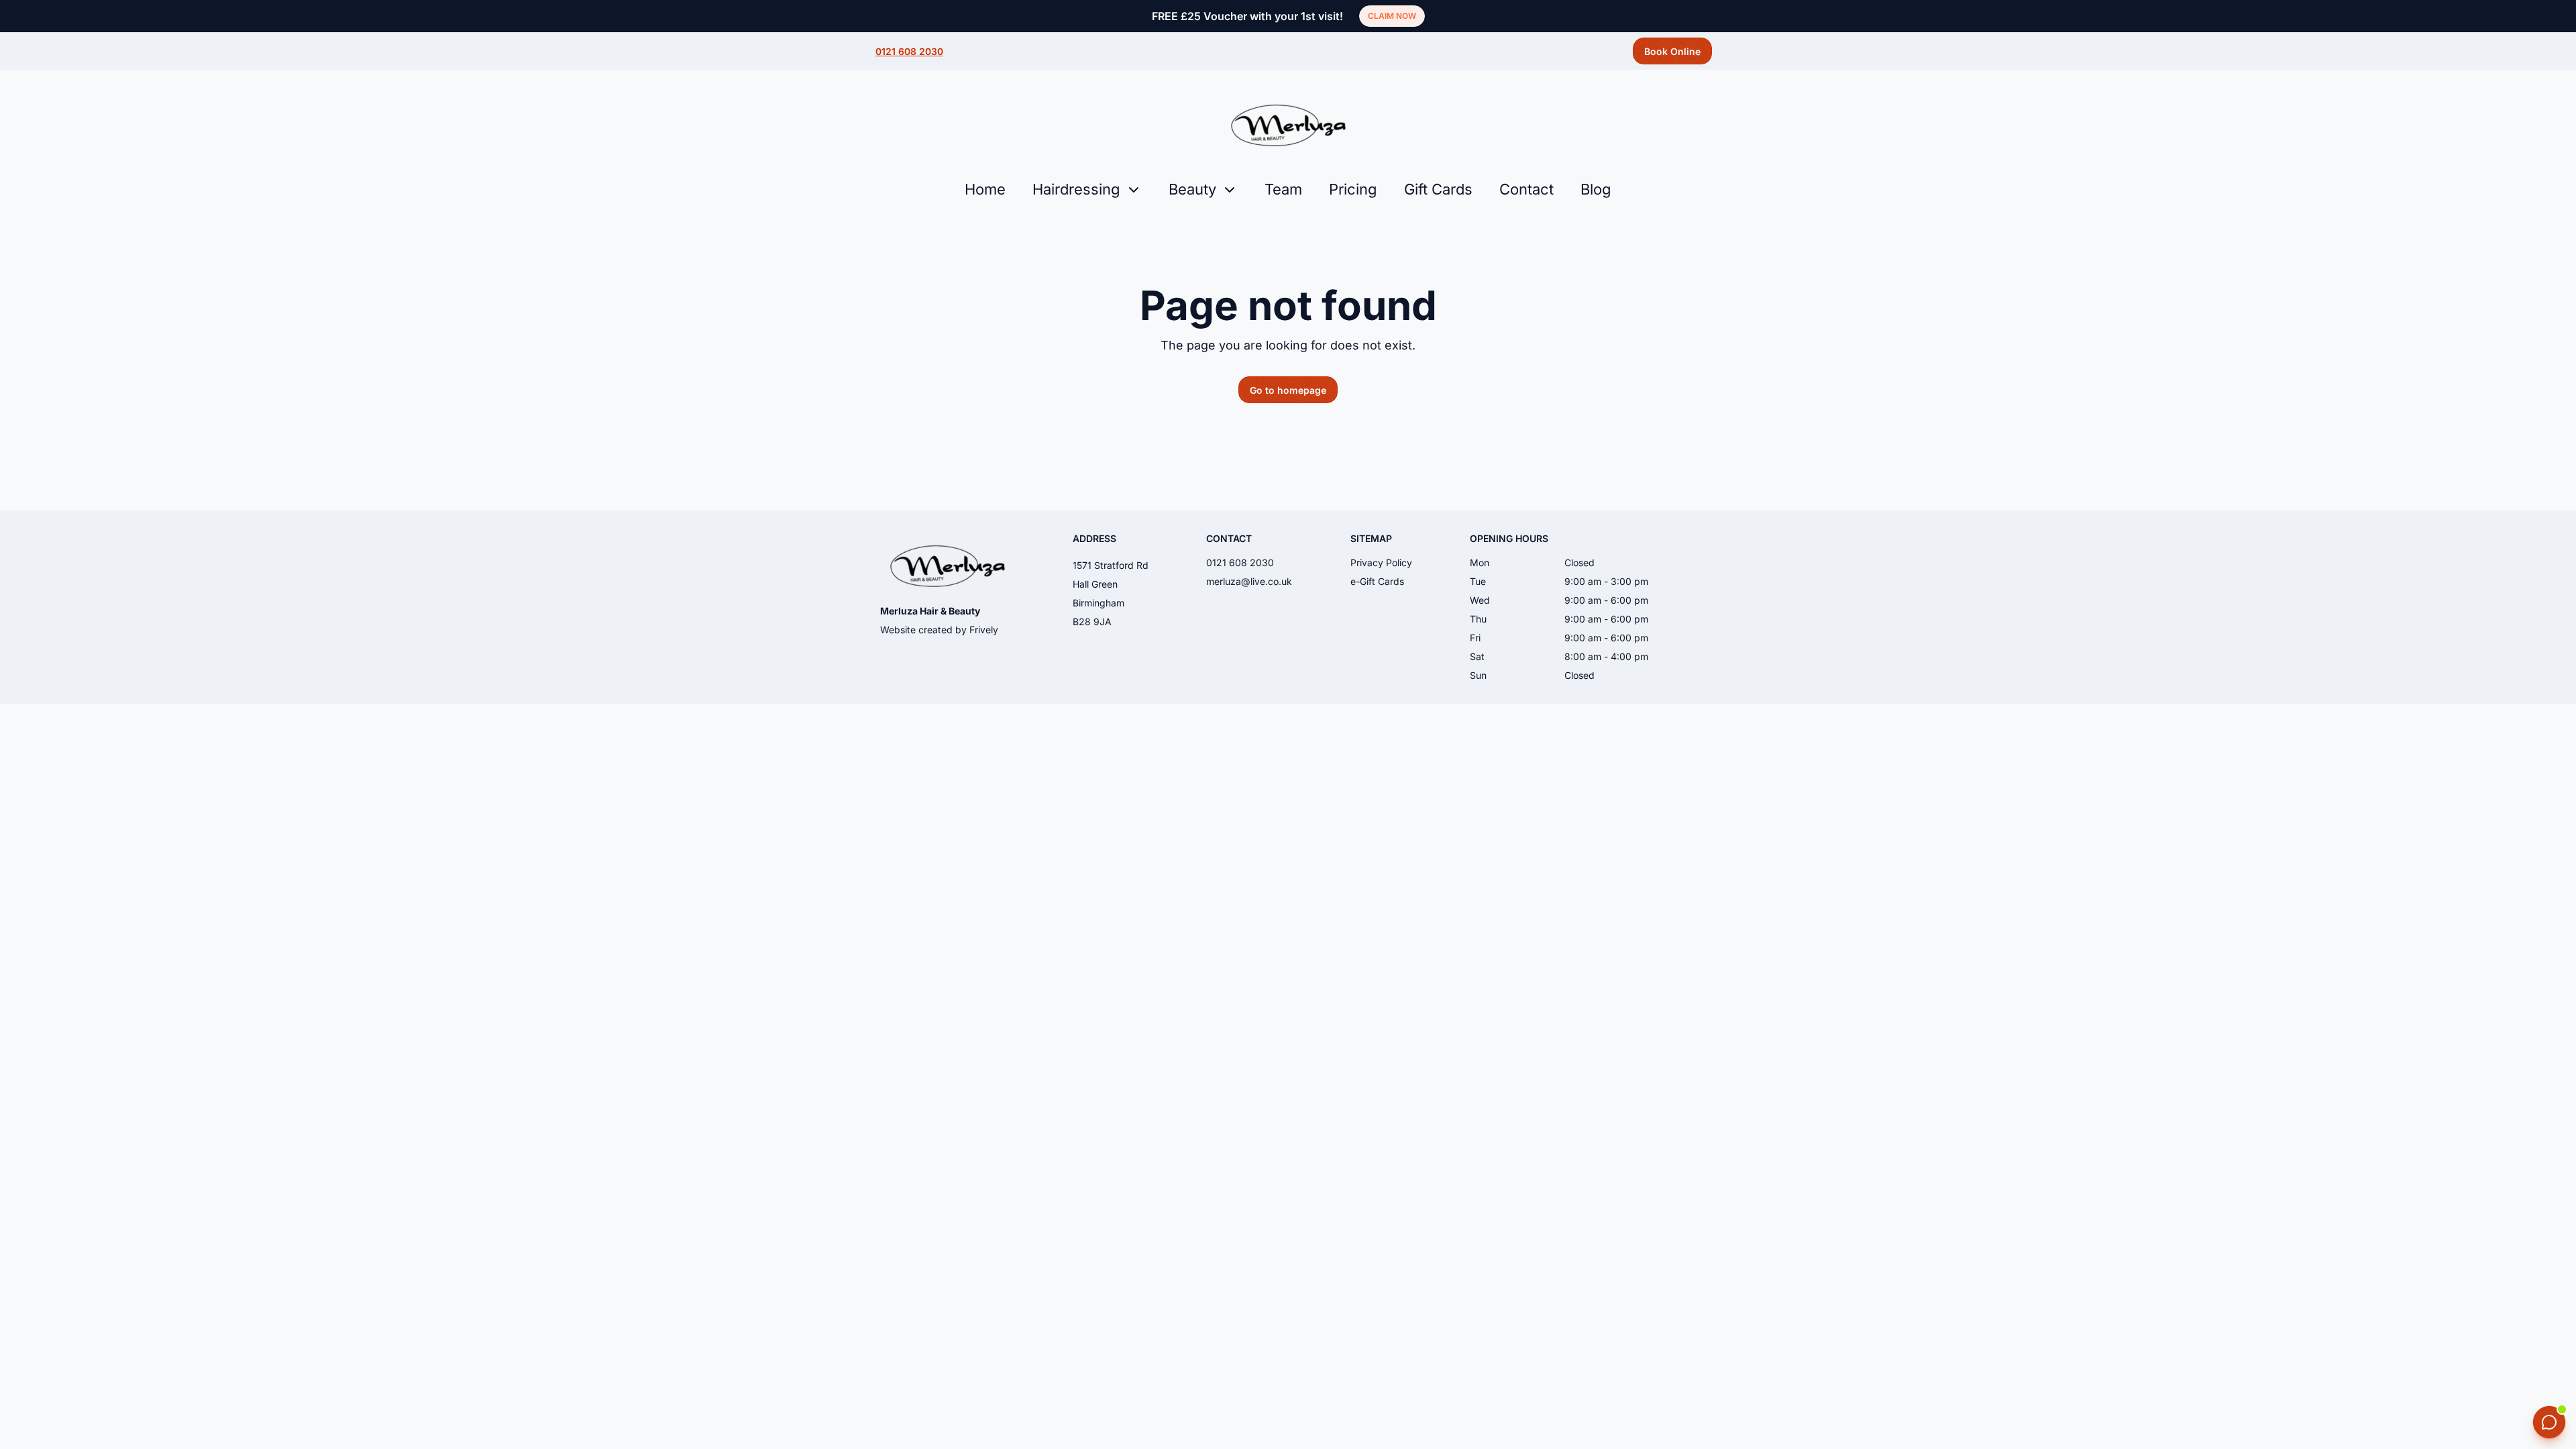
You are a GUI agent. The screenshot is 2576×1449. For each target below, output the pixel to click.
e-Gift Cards (1377, 581)
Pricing (1353, 189)
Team (1283, 189)
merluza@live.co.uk (1249, 581)
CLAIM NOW (1392, 16)
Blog (1596, 189)
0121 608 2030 (909, 51)
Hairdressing (1076, 189)
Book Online (1672, 51)
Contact (1526, 189)
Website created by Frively (939, 630)
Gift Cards (1438, 189)
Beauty (1192, 189)
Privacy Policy (1381, 562)
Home (985, 189)
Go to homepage (1288, 390)
